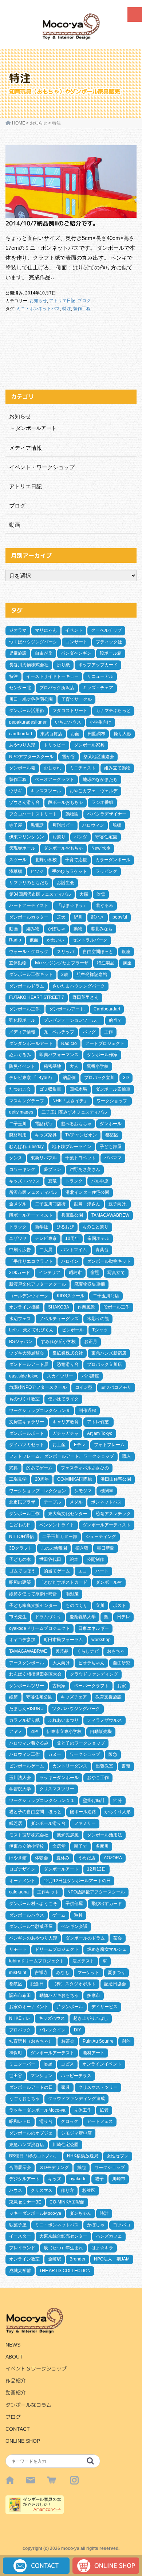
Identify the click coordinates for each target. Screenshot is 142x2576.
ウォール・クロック (29, 952)
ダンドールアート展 (29, 1364)
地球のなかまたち (100, 780)
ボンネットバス (106, 1502)
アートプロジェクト (105, 1043)
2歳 (65, 974)
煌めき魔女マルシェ (107, 1949)
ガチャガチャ (66, 1433)
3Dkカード (20, 1273)
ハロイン (70, 1261)
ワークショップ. (112, 1101)
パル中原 (100, 1181)
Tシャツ (100, 1330)
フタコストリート (70, 711)
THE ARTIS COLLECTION (65, 2271)
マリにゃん (46, 630)
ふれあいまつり (63, 1720)
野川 (78, 917)
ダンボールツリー (27, 1686)
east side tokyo (24, 1376)
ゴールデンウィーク (29, 1296)
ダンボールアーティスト (107, 1525)
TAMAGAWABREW (110, 1215)
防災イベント (22, 1066)
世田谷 (16, 2076)
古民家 (59, 1686)
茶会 (118, 1938)
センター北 (20, 688)
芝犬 (61, 917)
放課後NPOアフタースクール (38, 1387)
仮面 (34, 940)
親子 (99, 2179)
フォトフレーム (109, 1445)
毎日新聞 (106, 1548)
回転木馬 (78, 1089)
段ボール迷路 (83, 1812)
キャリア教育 (66, 1422)
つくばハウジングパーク (33, 642)
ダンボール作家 (102, 1055)
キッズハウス (52, 2018)
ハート (102, 1571)
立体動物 (18, 963)
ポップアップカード (98, 665)
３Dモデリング (54, 2168)
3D (126, 1078)
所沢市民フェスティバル (33, 1192)
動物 (78, 929)
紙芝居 (16, 1823)
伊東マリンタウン (27, 837)
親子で (80, 1846)
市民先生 (18, 1617)
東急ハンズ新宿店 (109, 1353)
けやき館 (18, 1858)
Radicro (69, 1043)
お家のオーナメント (29, 2007)
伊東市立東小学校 (64, 1731)
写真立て (116, 1273)
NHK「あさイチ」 (70, 1101)
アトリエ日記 (62, 301)
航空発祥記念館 (92, 974)
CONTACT (18, 2429)
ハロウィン (93, 825)
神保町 (16, 2053)
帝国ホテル (98, 1238)
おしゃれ (52, 768)
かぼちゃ (56, 929)
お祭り (59, 837)
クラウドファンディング (94, 1674)
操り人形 (122, 734)
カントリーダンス (70, 1766)
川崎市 (119, 2179)
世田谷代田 (50, 1559)
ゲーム (59, 1915)
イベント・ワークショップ (42, 467)
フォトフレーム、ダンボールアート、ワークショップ (62, 1456)
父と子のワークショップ (81, 1743)
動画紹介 (16, 2393)
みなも (63, 1973)
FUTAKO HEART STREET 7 (37, 997)
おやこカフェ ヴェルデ (94, 791)
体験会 (42, 1858)
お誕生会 (66, 883)
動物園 (72, 814)
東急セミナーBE (25, 2202)
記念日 (37, 1984)
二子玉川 (18, 1124)
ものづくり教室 (24, 1399)
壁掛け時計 (94, 1800)
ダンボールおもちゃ (63, 848)
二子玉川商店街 (50, 1204)
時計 (104, 2213)
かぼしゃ (96, 2225)
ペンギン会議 (74, 1926)
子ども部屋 (111, 1147)
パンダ (80, 837)
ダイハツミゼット (27, 1445)
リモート (18, 1949)
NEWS (13, 2345)
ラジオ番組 (102, 802)
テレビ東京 (46, 1238)
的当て (115, 1020)
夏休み (63, 1858)
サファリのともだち (29, 883)
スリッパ (66, 952)
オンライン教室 (24, 2259)
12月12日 (96, 1869)
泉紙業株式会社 (68, 1353)
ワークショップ (110, 2168)
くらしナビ (88, 1651)
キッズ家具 (46, 1135)
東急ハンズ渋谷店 (27, 2145)
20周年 (42, 1479)
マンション (42, 2076)
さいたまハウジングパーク (79, 986)
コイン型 (84, 1387)
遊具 (78, 1915)
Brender (78, 2259)
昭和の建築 (20, 1582)
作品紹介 (16, 2381)
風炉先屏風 (68, 1835)
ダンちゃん (80, 2213)
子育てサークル (76, 699)
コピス (67, 2064)
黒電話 (37, 825)
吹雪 (101, 894)
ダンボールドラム (27, 986)
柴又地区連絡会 (99, 757)
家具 (66, 2087)
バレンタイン (52, 2030)
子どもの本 (20, 1559)
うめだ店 (87, 1858)
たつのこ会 (20, 1089)
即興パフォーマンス (59, 1055)
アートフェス (100, 2121)
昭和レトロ (20, 2121)
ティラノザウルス (104, 1720)
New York (101, 848)
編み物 (33, 929)
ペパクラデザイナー (107, 814)
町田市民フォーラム (63, 1640)
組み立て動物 (117, 768)
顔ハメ (98, 917)
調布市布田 (20, 1995)
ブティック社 (109, 642)
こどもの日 (20, 1525)
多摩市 (94, 1995)
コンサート (76, 642)
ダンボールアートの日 (31, 2087)
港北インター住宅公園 (87, 1192)
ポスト (119, 1606)
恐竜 (52, 1181)
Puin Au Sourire (98, 2041)
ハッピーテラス (76, 2076)
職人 (127, 1456)
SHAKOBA (59, 1307)
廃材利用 (18, 1135)
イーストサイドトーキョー (52, 676)
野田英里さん (86, 997)
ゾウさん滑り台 (24, 802)
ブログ (84, 301)
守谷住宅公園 (39, 1697)
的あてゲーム (39, 1468)
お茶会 (68, 2041)
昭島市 (75, 1273)
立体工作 (83, 2110)
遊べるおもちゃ (76, 1124)
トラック (18, 1227)
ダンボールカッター (29, 917)
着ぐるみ (104, 906)
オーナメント (22, 1881)
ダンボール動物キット (109, 1261)
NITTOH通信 (21, 1537)
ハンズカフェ (109, 2236)
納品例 (69, 1078)
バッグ (89, 1032)
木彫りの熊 (98, 1319)
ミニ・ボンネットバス (38, 309)
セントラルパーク (90, 940)
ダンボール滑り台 (48, 1823)
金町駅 (55, 2259)
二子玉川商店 (106, 1296)
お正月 (91, 1342)
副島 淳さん (87, 1204)
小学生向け (100, 722)
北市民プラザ (22, 1502)
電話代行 (44, 1124)
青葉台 (102, 1250)
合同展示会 (20, 2168)
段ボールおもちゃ (66, 802)
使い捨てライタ (63, 1399)
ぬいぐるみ (20, 1055)
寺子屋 (16, 825)
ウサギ (16, 791)
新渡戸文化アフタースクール (38, 1284)
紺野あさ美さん (85, 1169)
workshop (101, 1640)
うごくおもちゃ (24, 2099)
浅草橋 (16, 871)
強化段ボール (22, 1020)
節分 (118, 1800)
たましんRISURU (26, 1709)
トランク (74, 1181)
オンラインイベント (102, 2064)
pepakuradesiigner (28, 722)
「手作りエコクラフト (31, 1261)
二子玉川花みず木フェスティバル (74, 1112)
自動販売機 (101, 1731)
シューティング (101, 1537)
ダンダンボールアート (31, 1043)
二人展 (46, 1250)
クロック (70, 2121)
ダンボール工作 (24, 1514)
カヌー (55, 1754)
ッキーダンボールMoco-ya (35, 2213)
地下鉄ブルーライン (72, 1147)
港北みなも (102, 929)
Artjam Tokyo (100, 1433)
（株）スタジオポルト (74, 1984)
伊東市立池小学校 (27, 1846)
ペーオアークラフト (55, 780)
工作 (109, 1032)
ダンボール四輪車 (113, 1089)
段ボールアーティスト (31, 1215)
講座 (127, 963)
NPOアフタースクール (31, 757)
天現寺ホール (22, 848)
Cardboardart (107, 1009)
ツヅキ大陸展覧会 (27, 1353)
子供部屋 (74, 1904)
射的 (126, 2041)
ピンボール (73, 1330)
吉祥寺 (41, 1973)
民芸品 (62, 1651)
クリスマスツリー (57, 1789)
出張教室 (104, 1766)
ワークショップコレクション (38, 1491)
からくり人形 (118, 1812)
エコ (83, 1571)
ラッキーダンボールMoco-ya (37, 2110)
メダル (76, 1502)
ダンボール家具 (89, 745)
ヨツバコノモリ (116, 1387)
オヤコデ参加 (22, 1640)
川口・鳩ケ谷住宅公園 (31, 699)
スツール (18, 860)
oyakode (78, 2179)
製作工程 (82, 309)
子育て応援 (76, 860)
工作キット (48, 1892)
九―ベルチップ (59, 1032)
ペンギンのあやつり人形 (33, 1938)
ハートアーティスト (29, 906)
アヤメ (16, 1731)
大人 (74, 1066)
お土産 (59, 1445)
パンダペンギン (76, 653)
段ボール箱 (111, 653)
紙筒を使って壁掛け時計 (33, 1594)
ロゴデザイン (22, 1869)
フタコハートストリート (33, 814)
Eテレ (80, 1445)
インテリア (50, 1273)
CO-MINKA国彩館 (67, 2202)
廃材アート (94, 2053)
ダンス (16, 1158)
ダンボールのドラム (85, 1938)
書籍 (126, 1766)
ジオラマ (18, 630)
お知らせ (39, 123)
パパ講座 (90, 1376)
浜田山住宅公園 (116, 1479)
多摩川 (102, 1846)
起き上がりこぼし (91, 2018)
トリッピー (55, 745)
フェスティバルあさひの (85, 1468)
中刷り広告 (20, 1250)
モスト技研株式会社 (29, 1835)
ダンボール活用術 (27, 711)
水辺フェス (20, 1319)
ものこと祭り (95, 1227)
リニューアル (100, 676)
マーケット (88, 1973)
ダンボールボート (27, 1433)
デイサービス (104, 2007)
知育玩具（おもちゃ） (31, 2041)
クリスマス (42, 2190)
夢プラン (52, 1169)
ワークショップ (85, 1754)
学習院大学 (20, 1789)
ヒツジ (37, 871)
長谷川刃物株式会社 (29, 665)
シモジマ (83, 1491)
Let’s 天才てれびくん (31, 1330)
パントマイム (74, 1250)
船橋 (117, 825)
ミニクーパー (22, 2064)
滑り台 (46, 2121)
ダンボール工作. (25, 1009)
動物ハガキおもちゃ (59, 1995)
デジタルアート (24, 2179)
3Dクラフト (21, 1548)
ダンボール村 (109, 1582)
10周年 (72, 1238)
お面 (75, 734)
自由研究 (122, 1663)
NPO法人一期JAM (112, 2259)
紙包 (82, 2168)
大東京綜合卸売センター (63, 2236)
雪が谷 (68, 757)
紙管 (104, 2110)
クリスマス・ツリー (98, 2087)
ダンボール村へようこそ (33, 1904)
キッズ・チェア (98, 688)
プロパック (20, 2030)
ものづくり (76, 1606)
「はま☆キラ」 (72, 906)
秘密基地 (52, 1066)
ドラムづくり (48, 1617)
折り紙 (63, 665)
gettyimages (21, 1112)
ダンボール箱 (22, 768)
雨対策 (72, 1594)
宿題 (95, 1273)
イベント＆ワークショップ (36, 2369)
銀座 (126, 952)
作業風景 (86, 1307)
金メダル (18, 1204)
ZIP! (34, 1731)
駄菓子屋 (18, 2225)
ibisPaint (18, 1973)
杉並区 (89, 2190)
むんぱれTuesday (26, 1147)
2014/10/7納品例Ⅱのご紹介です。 (52, 223)
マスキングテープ (27, 1101)
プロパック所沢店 (57, 688)
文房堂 (59, 1846)
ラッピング (106, 871)
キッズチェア (74, 1697)
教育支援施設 (109, 1697)
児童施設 (18, 653)
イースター (20, 2236)
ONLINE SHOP (23, 2441)
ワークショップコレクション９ (40, 1411)
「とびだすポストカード (63, 1582)
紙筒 (13, 1697)
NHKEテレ (20, 2018)
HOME (19, 123)
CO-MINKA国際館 (75, 1479)
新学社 (42, 1227)
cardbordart (21, 734)
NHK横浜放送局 (83, 2156)
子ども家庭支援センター (33, 1606)
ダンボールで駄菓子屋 (31, 1926)
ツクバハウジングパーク (76, 1709)
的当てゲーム (57, 1571)
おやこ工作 (98, 1778)
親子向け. (118, 1204)
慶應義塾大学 (83, 1617)
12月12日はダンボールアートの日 (77, 1881)
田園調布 (96, 734)
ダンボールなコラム (28, 2405)
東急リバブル (44, 1158)
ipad (48, 2064)
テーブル (52, 1502)
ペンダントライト (57, 1525)
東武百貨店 (51, 734)
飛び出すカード (107, 1904)
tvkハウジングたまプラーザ (62, 963)
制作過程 (87, 1411)
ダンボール (111, 1124)
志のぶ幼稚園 (54, 1548)
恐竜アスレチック (113, 1514)
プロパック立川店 (104, 1364)
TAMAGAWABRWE (28, 1651)
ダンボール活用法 (104, 1835)
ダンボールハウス (27, 1915)
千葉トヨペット (80, 1158)
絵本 (74, 1559)
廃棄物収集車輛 (90, 1284)
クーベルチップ (106, 630)
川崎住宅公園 (66, 2145)
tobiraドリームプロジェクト (37, 1961)
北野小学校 (46, 860)
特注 (67, 309)
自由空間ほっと (98, 952)
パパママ (113, 1158)
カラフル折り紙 (24, 1720)
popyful (120, 917)
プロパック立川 (99, 1078)
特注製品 (106, 963)
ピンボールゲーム (27, 1766)
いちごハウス (68, 722)
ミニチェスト (83, 768)
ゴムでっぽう (22, 1571)
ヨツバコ (122, 2225)
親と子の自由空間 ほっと (35, 1812)
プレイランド (22, 2248)
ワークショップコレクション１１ (42, 1800)
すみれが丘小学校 (58, 1342)
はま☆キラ (102, 2248)
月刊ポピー (63, 825)
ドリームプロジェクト (57, 1949)
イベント (74, 630)
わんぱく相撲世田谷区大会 (35, 1674)
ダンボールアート (36, 428)
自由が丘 (44, 653)
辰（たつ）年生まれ (63, 2248)
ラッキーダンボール (59, 1778)
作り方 (67, 2190)
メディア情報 (25, 448)
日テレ (123, 1617)
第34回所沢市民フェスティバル (40, 894)
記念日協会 (115, 1984)
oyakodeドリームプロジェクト (40, 1628)
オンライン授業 (24, 1307)
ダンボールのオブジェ (31, 2133)
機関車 (107, 1491)
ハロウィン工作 (24, 1754)
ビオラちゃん (91, 1663)
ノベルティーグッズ (59, 1319)
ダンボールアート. (67, 1009)
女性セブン (118, 2156)
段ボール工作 (117, 1307)
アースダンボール (27, 1663)
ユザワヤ (18, 1238)
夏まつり (117, 1973)
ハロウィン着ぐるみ (29, 1743)
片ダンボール (70, 2007)
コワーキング (22, 1169)
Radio (15, 940)
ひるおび (65, 1227)
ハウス (16, 2190)
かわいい (55, 940)
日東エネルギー (94, 1628)
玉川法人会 (20, 1778)
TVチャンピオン (81, 1135)
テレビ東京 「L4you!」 (32, 1078)
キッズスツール (46, 791)
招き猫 (82, 1548)
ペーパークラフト (91, 1686)
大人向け (61, 1663)
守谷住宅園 (106, 837)
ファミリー (85, 1823)
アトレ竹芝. (98, 1422)
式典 (13, 1468)
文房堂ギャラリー (27, 1422)
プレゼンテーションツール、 (72, 1020)
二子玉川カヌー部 (60, 1537)
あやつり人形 (22, 745)
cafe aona (19, 1892)
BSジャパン (21, 1342)
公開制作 (95, 1559)
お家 (122, 1686)
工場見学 (18, 1479)
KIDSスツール (71, 1296)
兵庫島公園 (72, 1215)
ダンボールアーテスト (52, 2053)
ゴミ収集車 (50, 1089)
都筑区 (16, 1984)
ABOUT (14, 2357)
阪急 (113, 1754)
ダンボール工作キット (31, 974)
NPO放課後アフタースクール (96, 1892)
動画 (15, 525)
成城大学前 (20, 2271)
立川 (100, 1606)
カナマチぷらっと (113, 711)
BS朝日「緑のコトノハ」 (34, 2156)
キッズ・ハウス (24, 1181)
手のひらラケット (70, 871)
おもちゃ (116, 1651)
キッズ (55, 2179)
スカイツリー (60, 1376)
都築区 (112, 1135)
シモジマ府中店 (76, 2133)
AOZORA (113, 1858)
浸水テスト (83, 1961)
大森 (84, 894)
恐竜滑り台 (68, 1364)
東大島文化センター (68, 1514)
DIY (78, 2030)
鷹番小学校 (98, 1066)
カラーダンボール (113, 860)
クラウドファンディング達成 (76, 2099)
